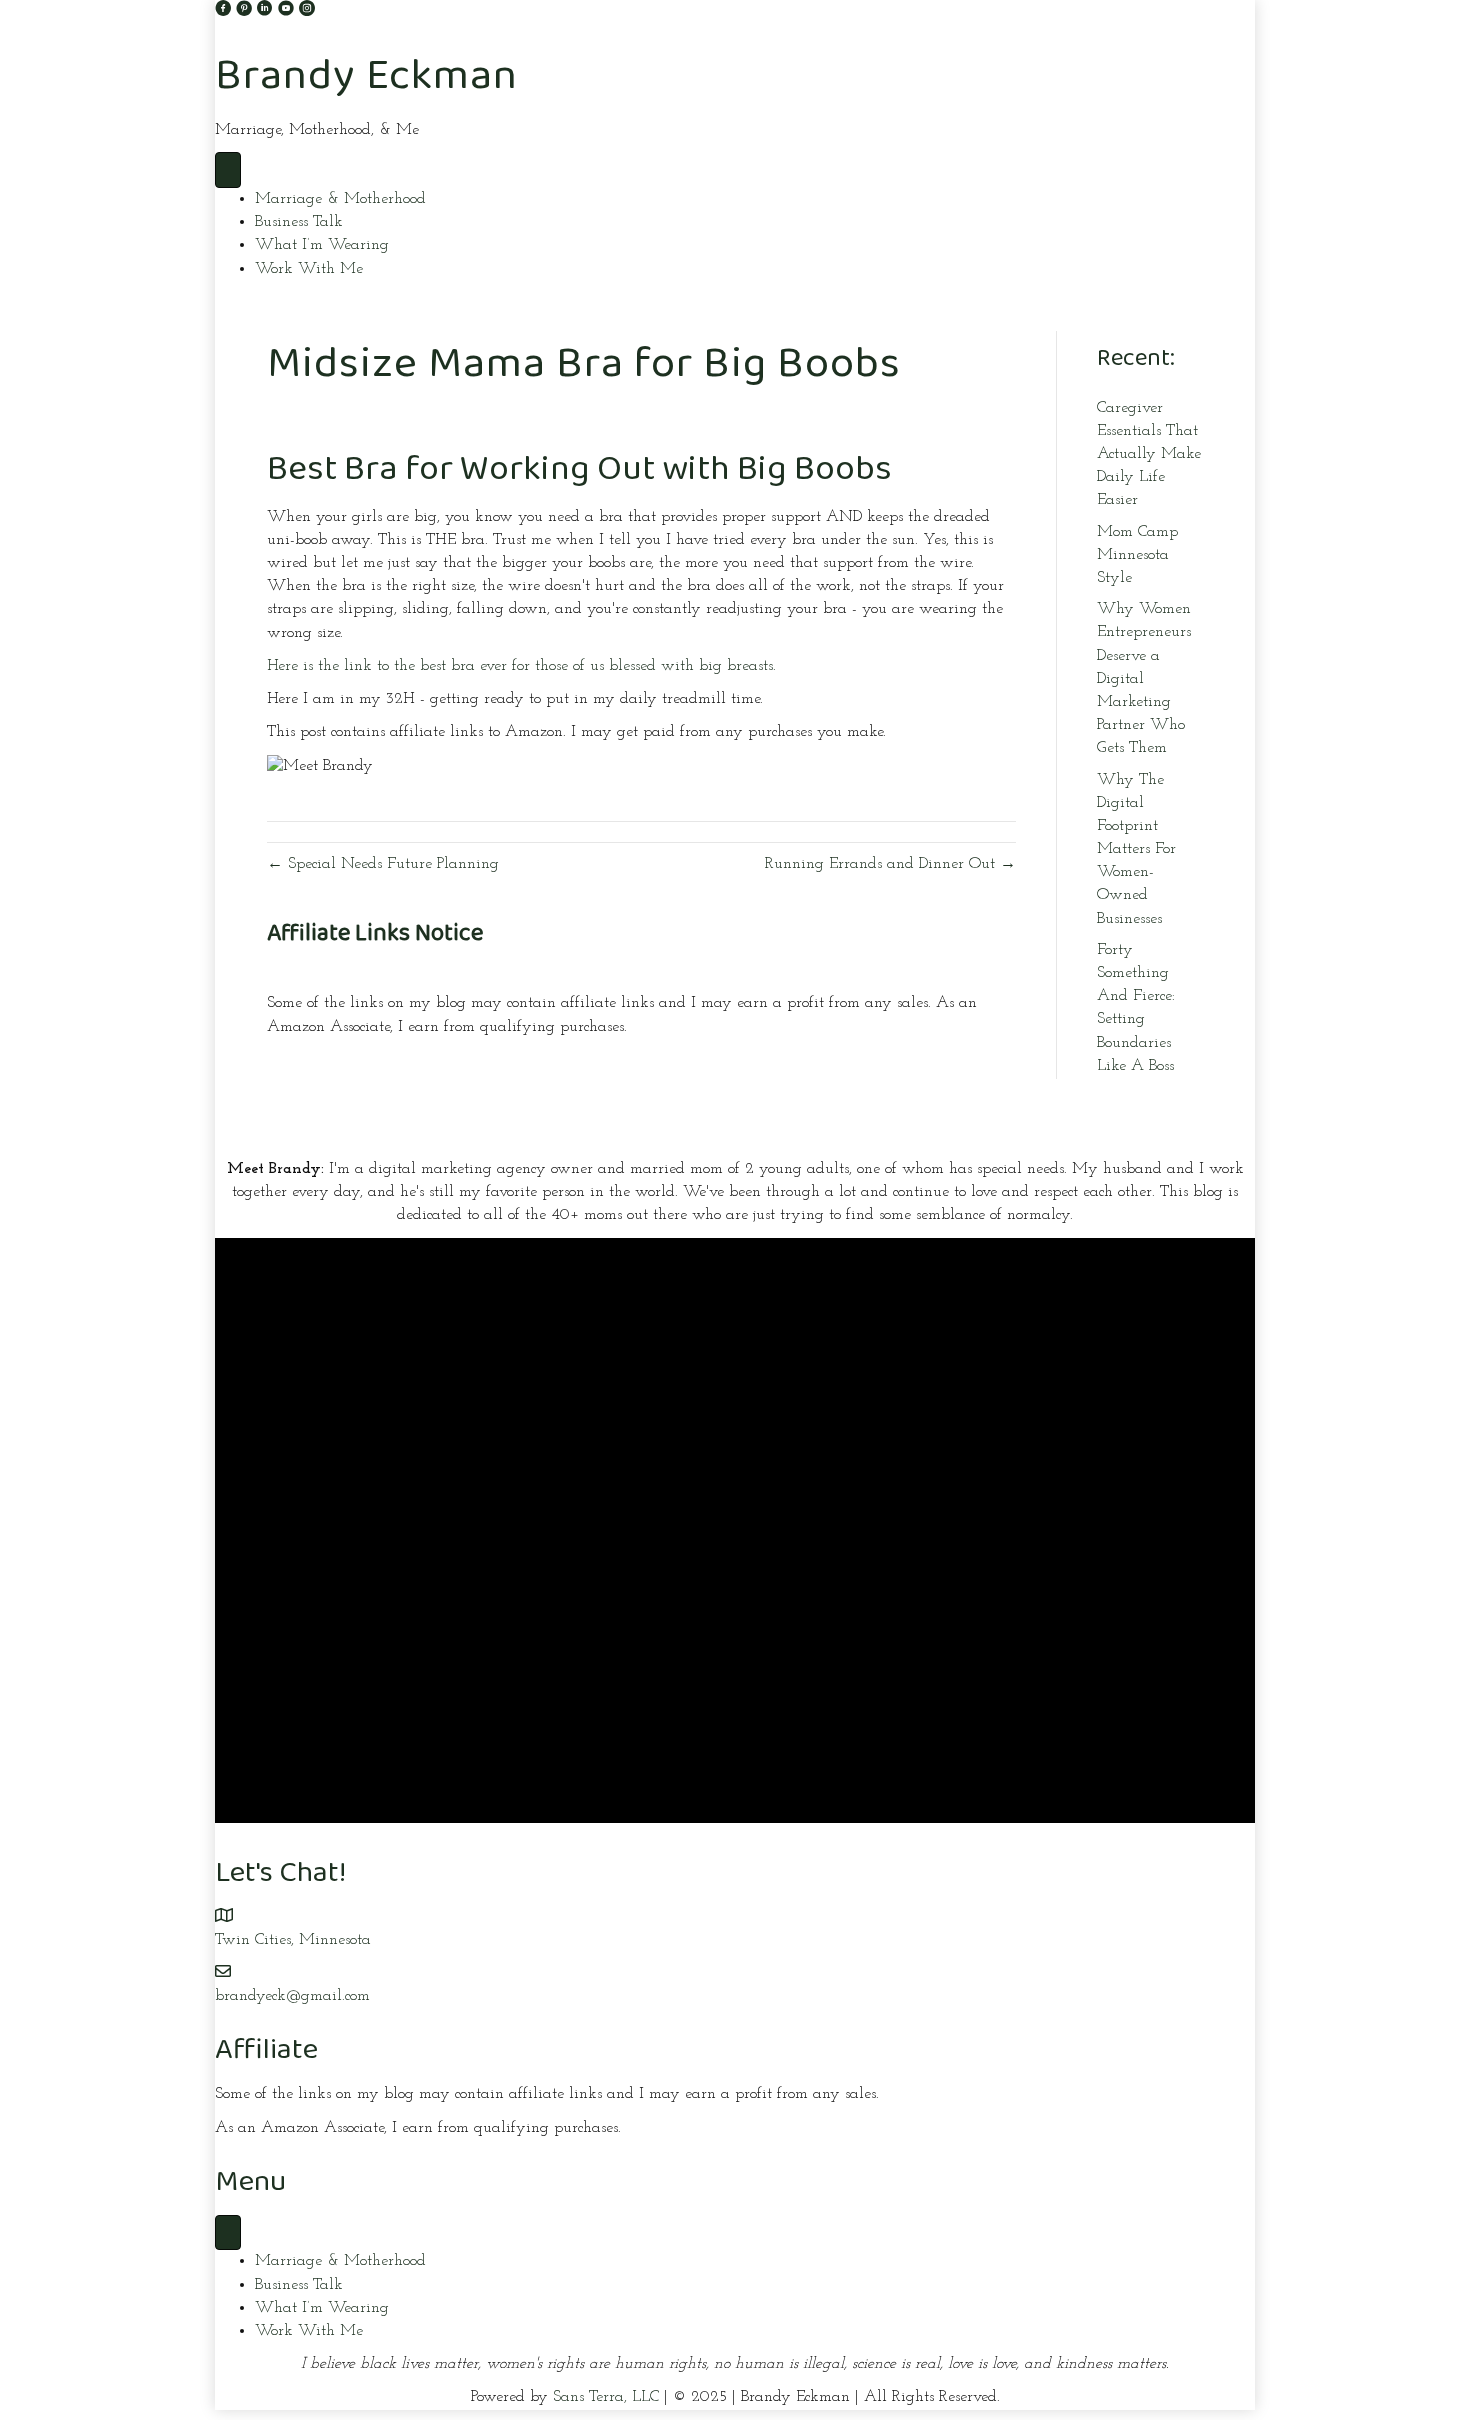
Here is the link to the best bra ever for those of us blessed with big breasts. (521, 666)
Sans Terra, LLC (606, 2397)
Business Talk (299, 222)
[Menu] (228, 170)
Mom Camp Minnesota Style (1137, 555)
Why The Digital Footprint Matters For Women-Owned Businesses (1136, 849)
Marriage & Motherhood (340, 199)
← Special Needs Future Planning (383, 864)
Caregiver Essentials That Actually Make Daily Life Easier (1149, 454)
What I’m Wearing (322, 245)
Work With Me (309, 269)
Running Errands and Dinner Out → (890, 864)
